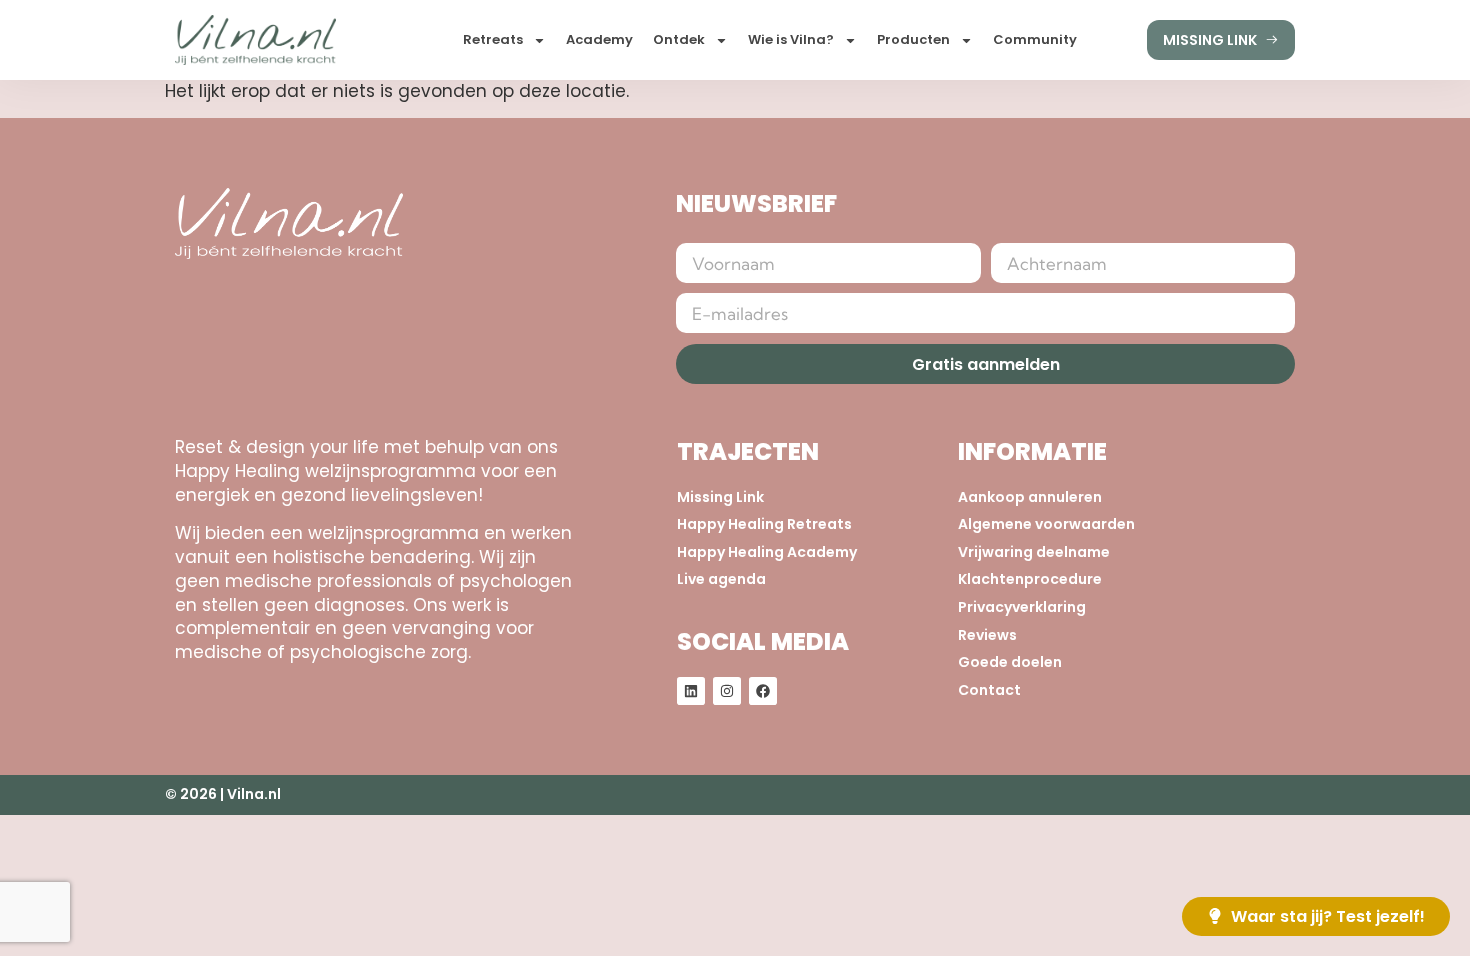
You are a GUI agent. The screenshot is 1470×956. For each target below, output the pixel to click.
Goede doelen (1010, 662)
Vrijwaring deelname (1034, 552)
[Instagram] (727, 691)
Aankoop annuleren (1030, 497)
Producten (913, 39)
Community (1035, 39)
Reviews (987, 635)
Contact (989, 690)
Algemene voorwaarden (1046, 524)
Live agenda (721, 579)
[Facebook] (763, 691)
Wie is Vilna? (791, 39)
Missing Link (720, 497)
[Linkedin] (691, 691)
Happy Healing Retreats (764, 524)
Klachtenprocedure (1030, 579)
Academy (599, 39)
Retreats (493, 39)
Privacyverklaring (1022, 607)
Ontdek (679, 39)
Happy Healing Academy (767, 552)
